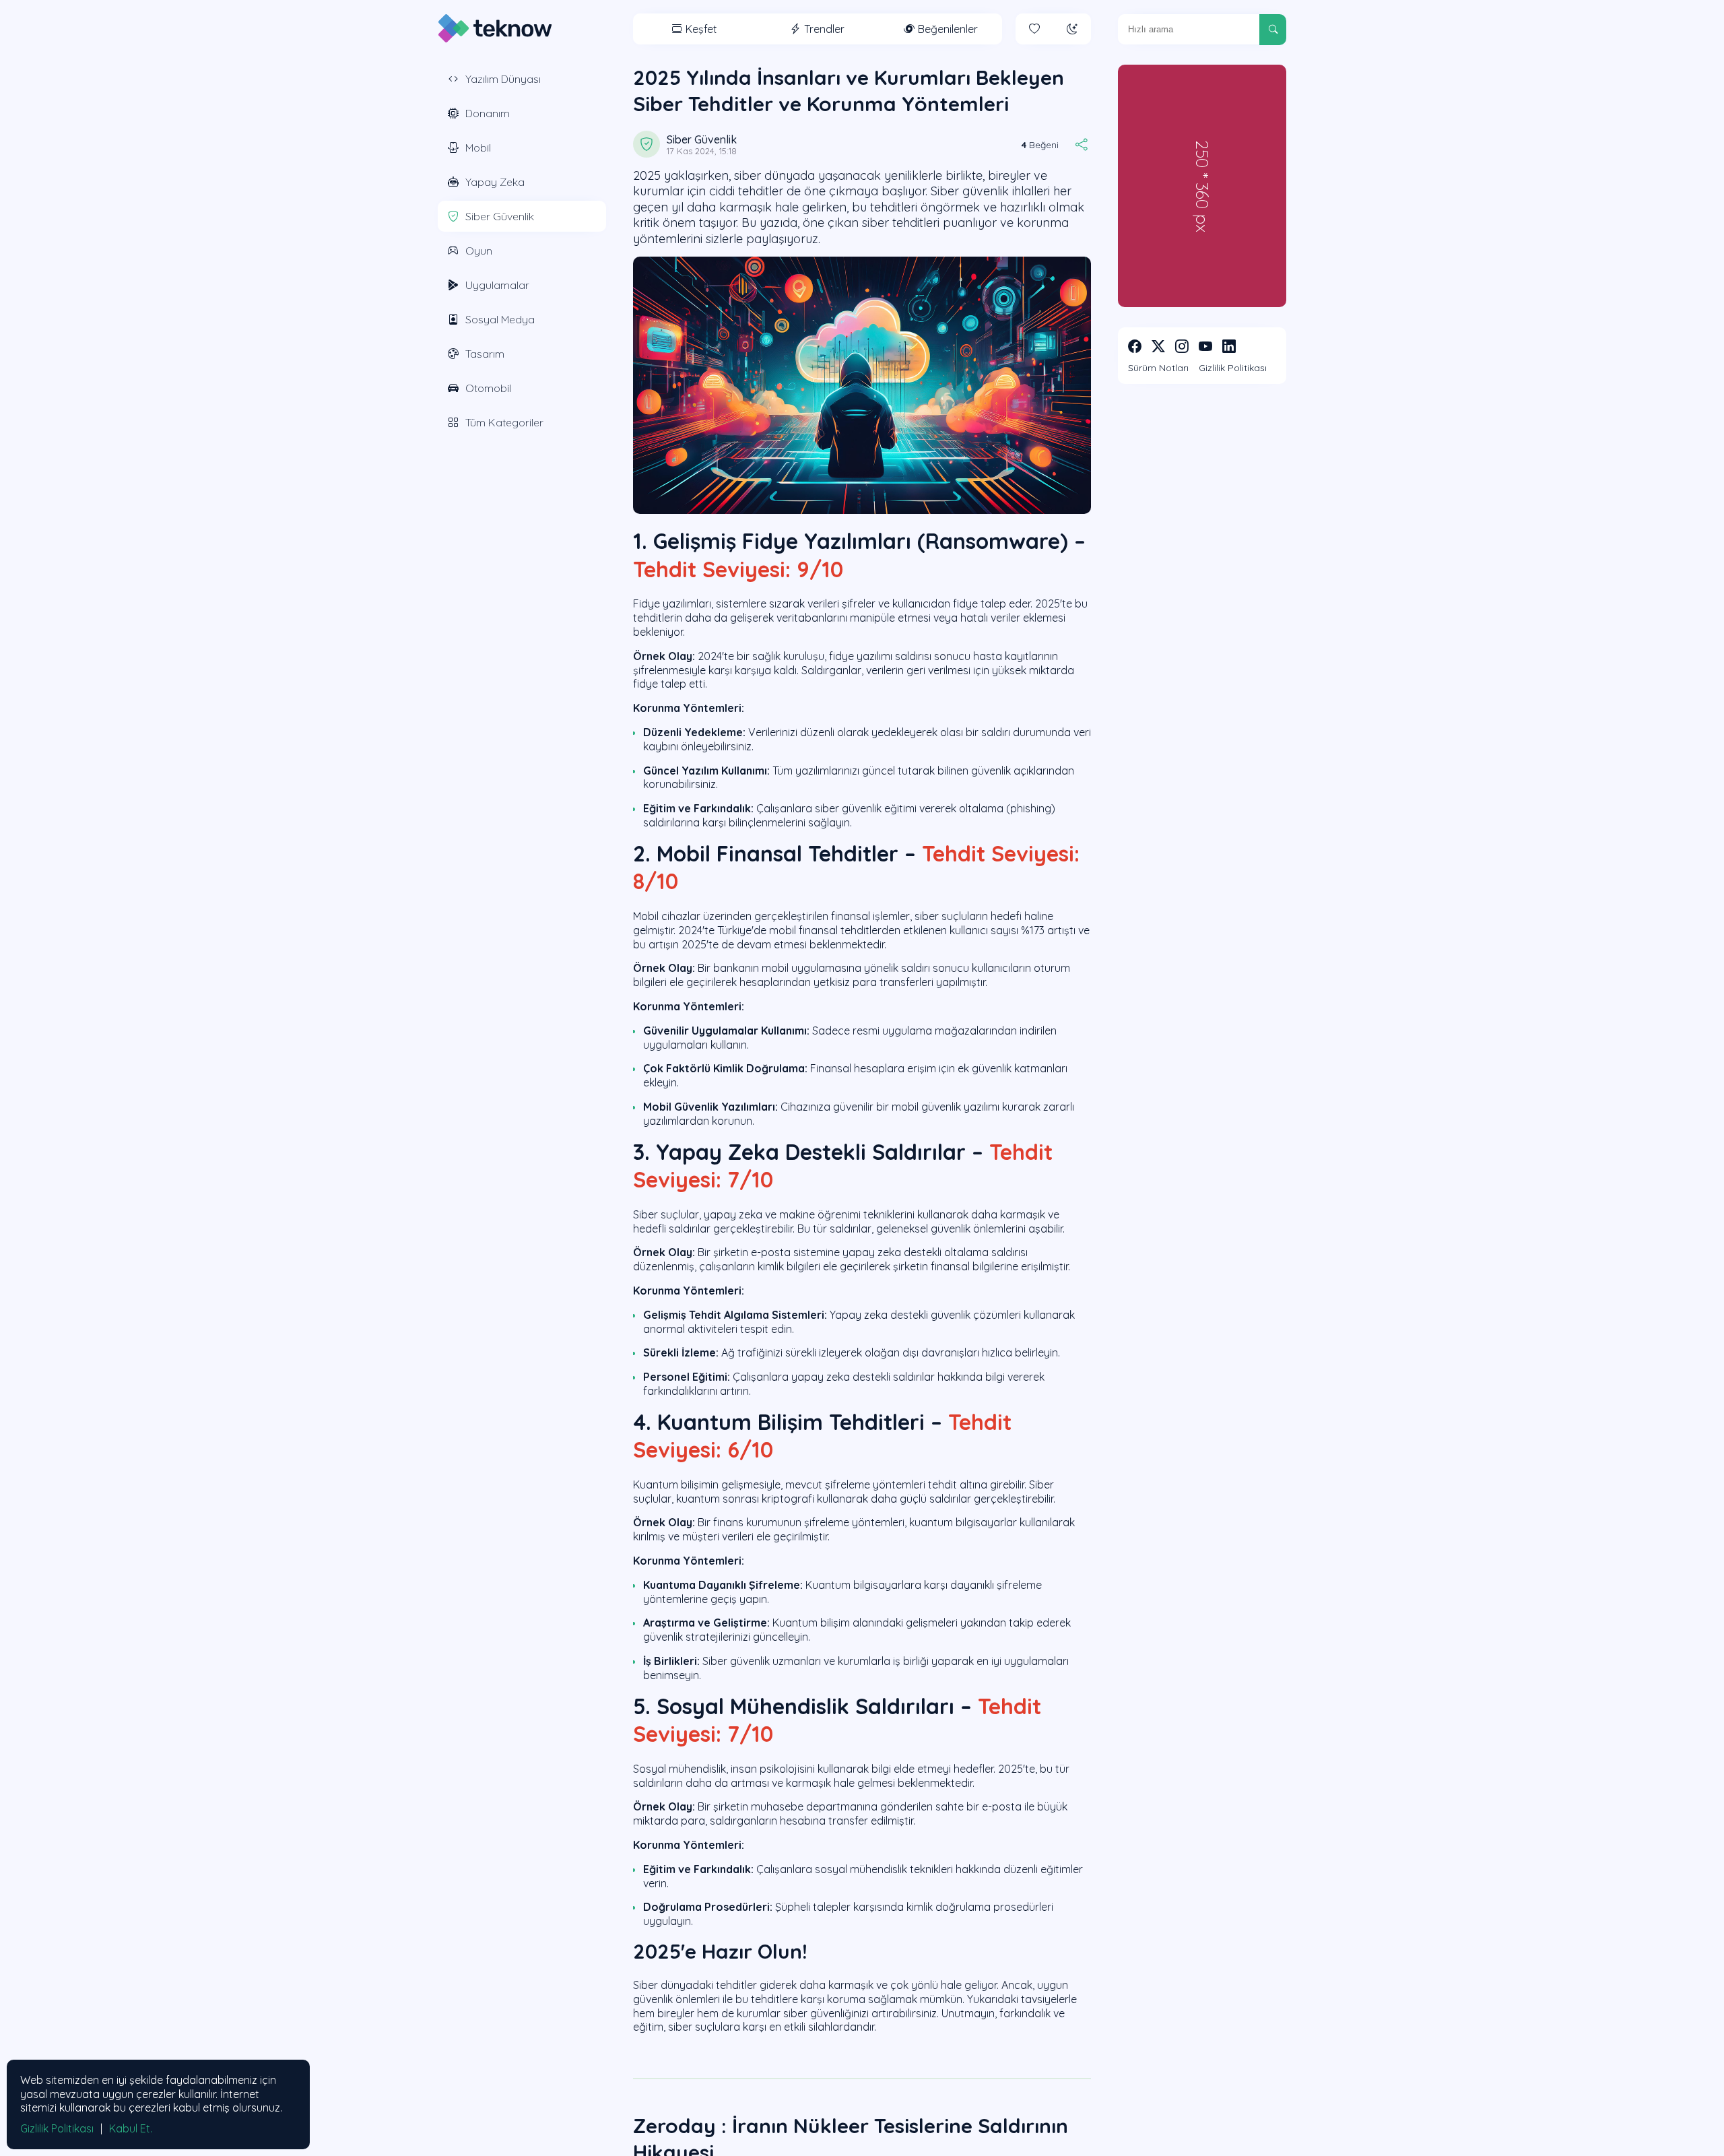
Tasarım (485, 354)
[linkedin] (1229, 346)
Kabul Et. (131, 2128)
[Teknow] (495, 28)
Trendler (824, 29)
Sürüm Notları (1158, 368)
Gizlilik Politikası (1233, 368)
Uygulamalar (497, 285)
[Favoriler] (1034, 29)
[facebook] (1135, 346)
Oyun (479, 251)
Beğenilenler (948, 29)
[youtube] (1205, 346)
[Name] (1273, 30)
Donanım (488, 113)
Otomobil (488, 388)
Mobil (478, 148)
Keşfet (701, 29)
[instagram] (1182, 346)
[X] (1158, 346)
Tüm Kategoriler (504, 422)
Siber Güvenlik (500, 216)
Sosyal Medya (500, 319)
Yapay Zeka (495, 182)
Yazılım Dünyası (503, 79)
